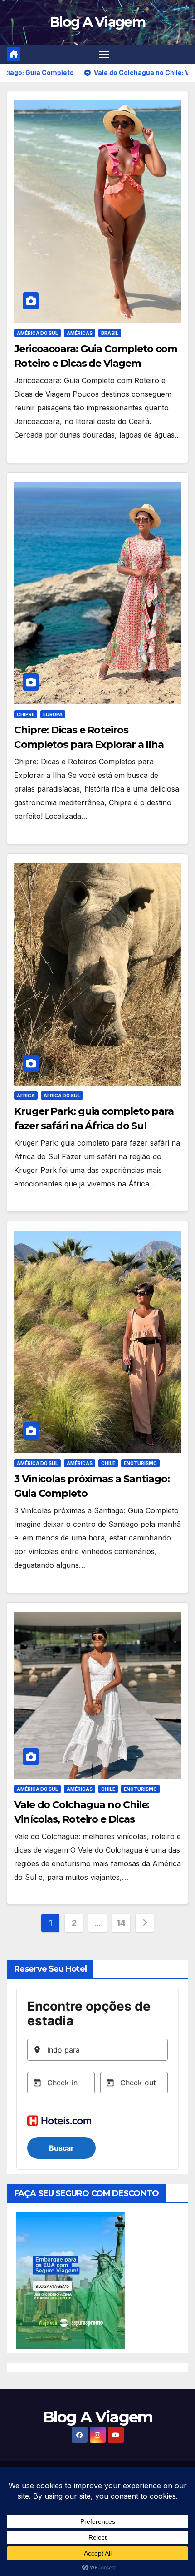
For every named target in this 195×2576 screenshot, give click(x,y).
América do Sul (37, 333)
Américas (80, 333)
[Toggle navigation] (104, 55)
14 (121, 1923)
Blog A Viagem (97, 22)
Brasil (110, 333)
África (26, 1096)
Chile (108, 1463)
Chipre (26, 714)
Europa (53, 714)
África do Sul (62, 1096)
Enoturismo (140, 1463)
